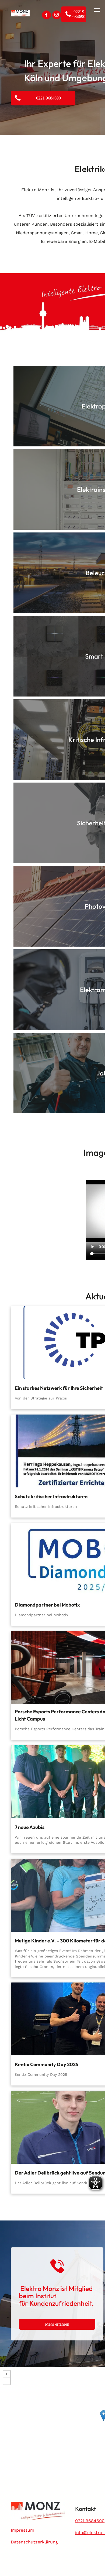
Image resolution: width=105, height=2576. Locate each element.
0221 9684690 (90, 2521)
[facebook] (46, 16)
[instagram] (57, 16)
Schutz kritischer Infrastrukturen (51, 1496)
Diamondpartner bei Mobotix (47, 1605)
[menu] (97, 10)
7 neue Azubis (30, 1827)
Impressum (22, 2530)
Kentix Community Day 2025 (47, 2064)
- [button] (7, 2381)
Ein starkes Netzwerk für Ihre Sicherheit (59, 1388)
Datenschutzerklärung (34, 2542)
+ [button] (7, 2374)
